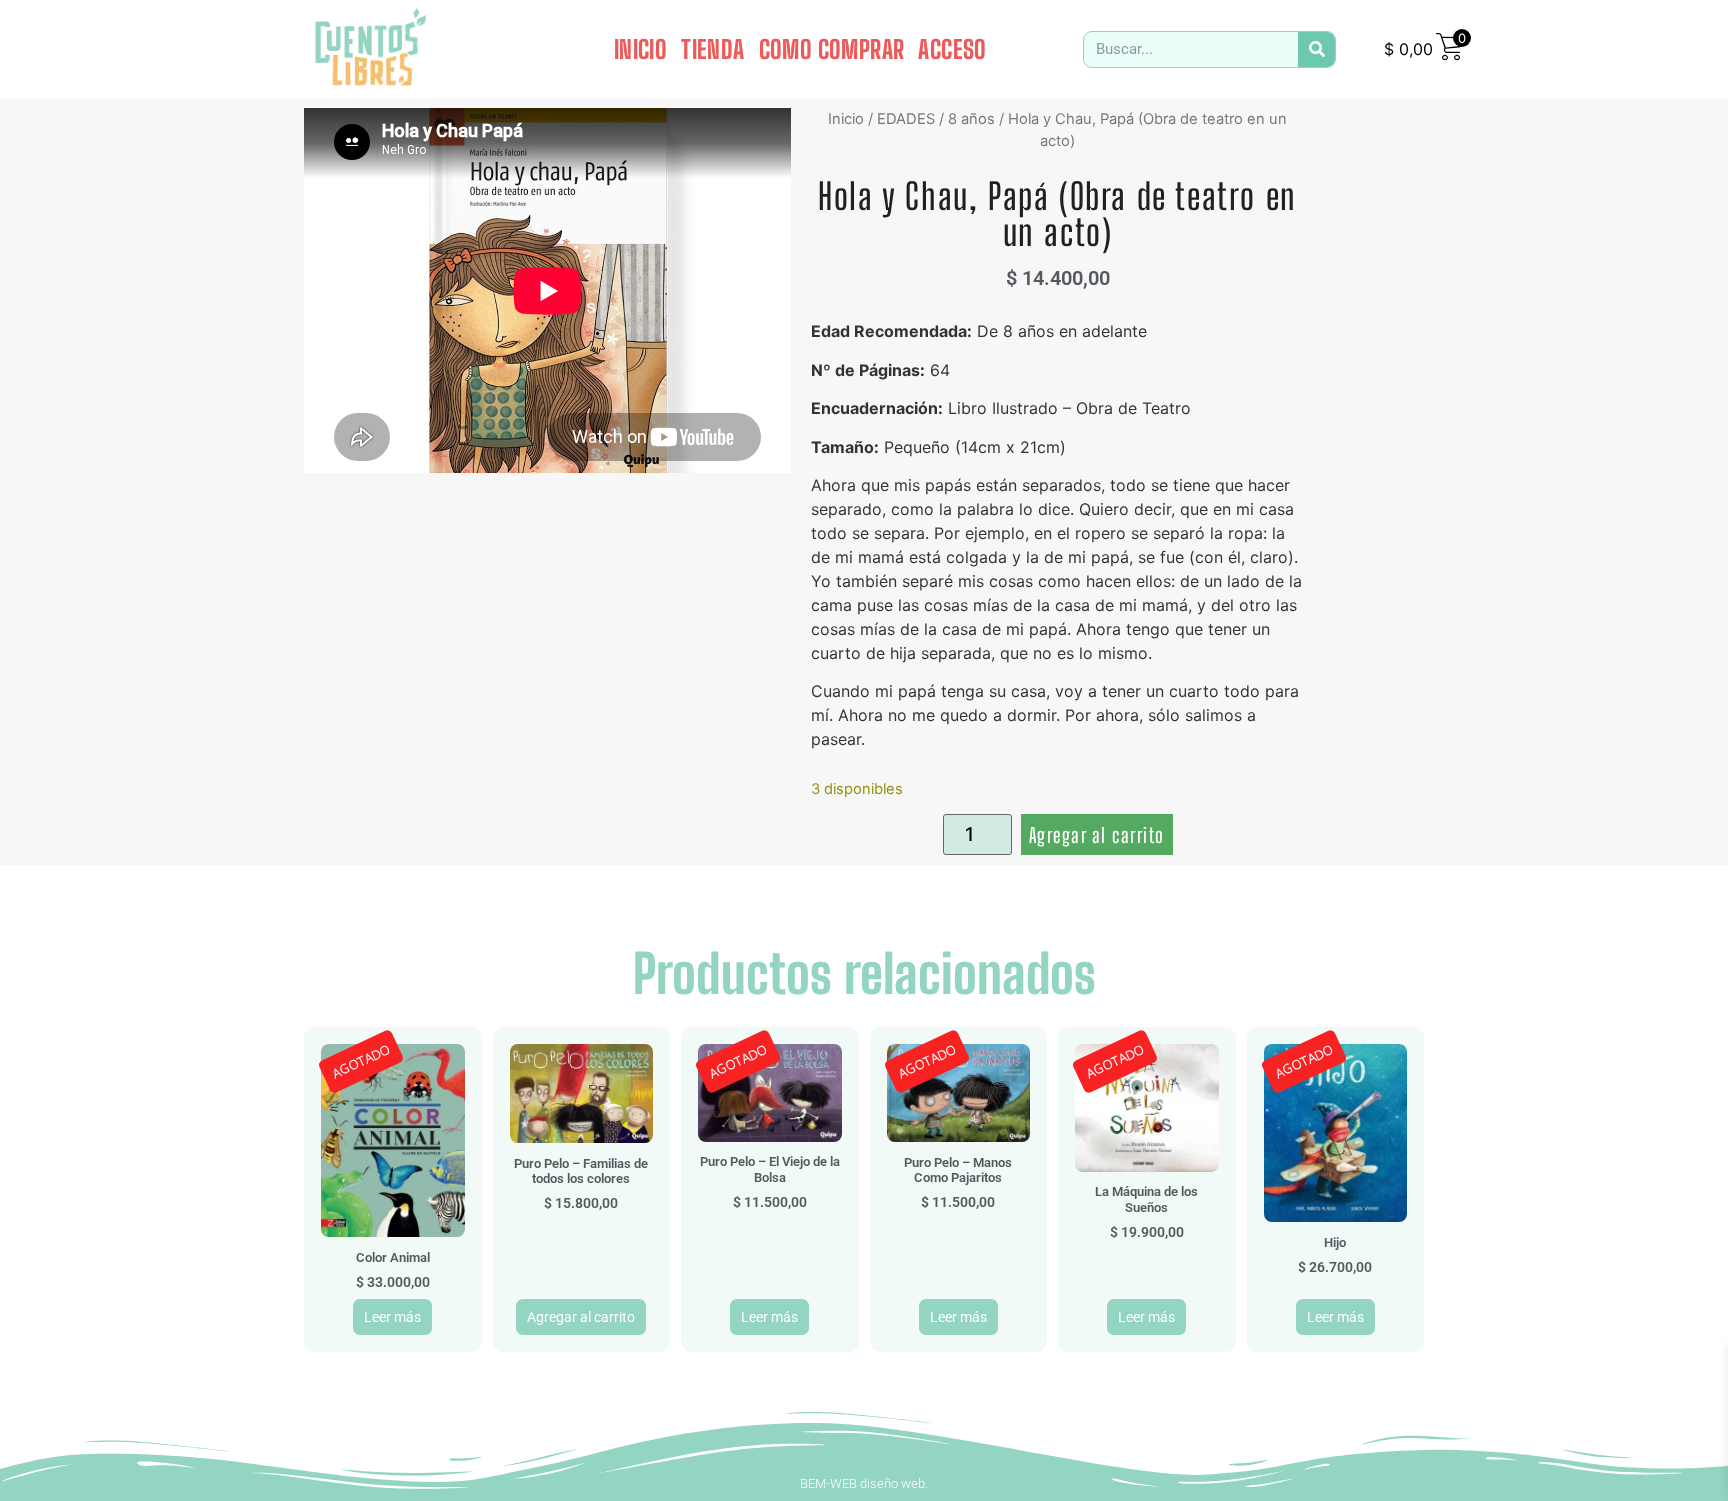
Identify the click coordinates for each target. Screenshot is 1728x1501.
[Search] (1316, 49)
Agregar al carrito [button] (581, 1317)
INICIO (640, 49)
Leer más (392, 1317)
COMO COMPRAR (832, 49)
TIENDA (712, 49)
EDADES (906, 119)
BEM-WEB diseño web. (864, 1483)
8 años (971, 119)
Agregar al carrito (1097, 835)
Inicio (846, 119)
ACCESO (952, 49)
